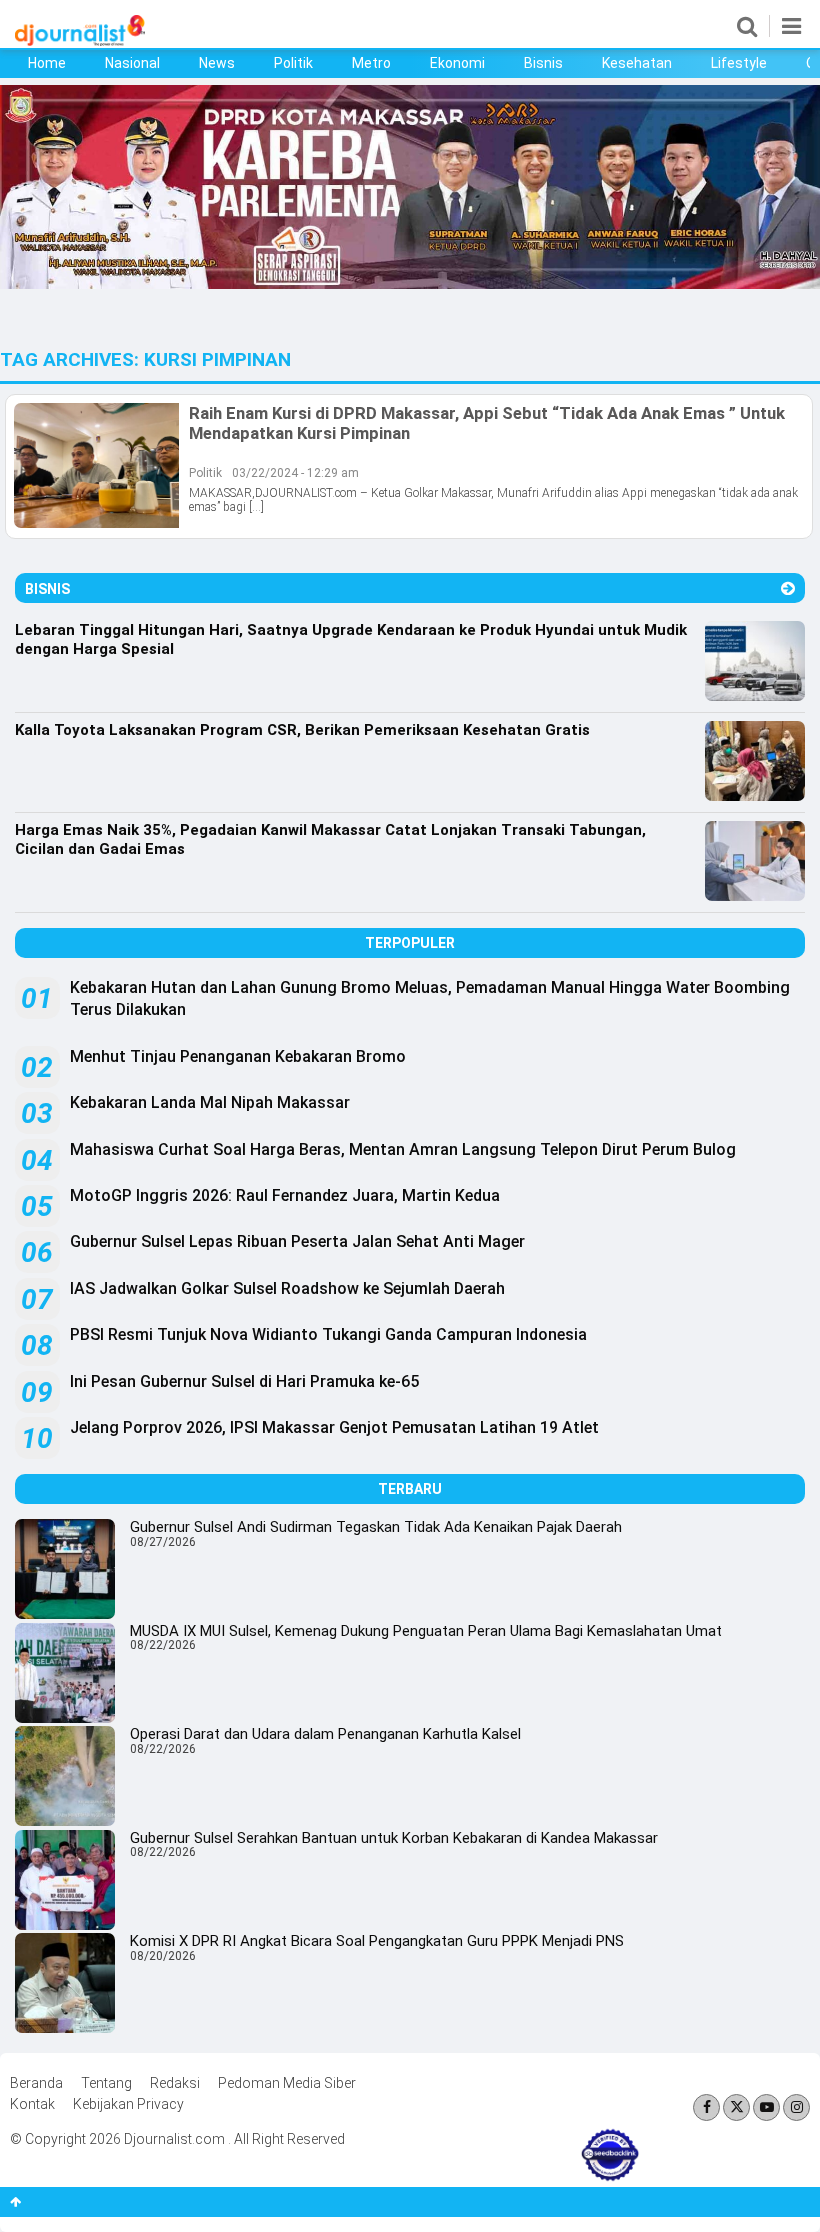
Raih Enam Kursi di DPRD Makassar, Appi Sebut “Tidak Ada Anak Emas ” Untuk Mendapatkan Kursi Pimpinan (487, 423)
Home (47, 63)
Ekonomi (457, 63)
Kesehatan (637, 63)
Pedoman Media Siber (287, 2083)
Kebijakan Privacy (128, 2104)
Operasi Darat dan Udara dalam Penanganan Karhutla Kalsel (325, 1734)
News (217, 63)
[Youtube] (766, 2107)
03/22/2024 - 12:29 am (295, 473)
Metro (371, 63)
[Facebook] (706, 2107)
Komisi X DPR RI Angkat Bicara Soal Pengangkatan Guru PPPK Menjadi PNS (377, 1941)
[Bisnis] (788, 588)
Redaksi (175, 2083)
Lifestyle (739, 63)
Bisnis (543, 63)
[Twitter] (736, 2107)
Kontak (32, 2104)
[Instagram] (796, 2107)
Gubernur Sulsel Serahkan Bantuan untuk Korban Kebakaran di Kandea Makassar (394, 1838)
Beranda (36, 2083)
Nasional (132, 63)
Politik (293, 63)
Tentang (106, 2083)
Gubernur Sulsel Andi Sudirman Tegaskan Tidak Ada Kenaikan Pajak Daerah (376, 1527)
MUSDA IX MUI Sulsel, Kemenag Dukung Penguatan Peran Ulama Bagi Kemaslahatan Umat (426, 1631)
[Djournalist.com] (80, 41)
